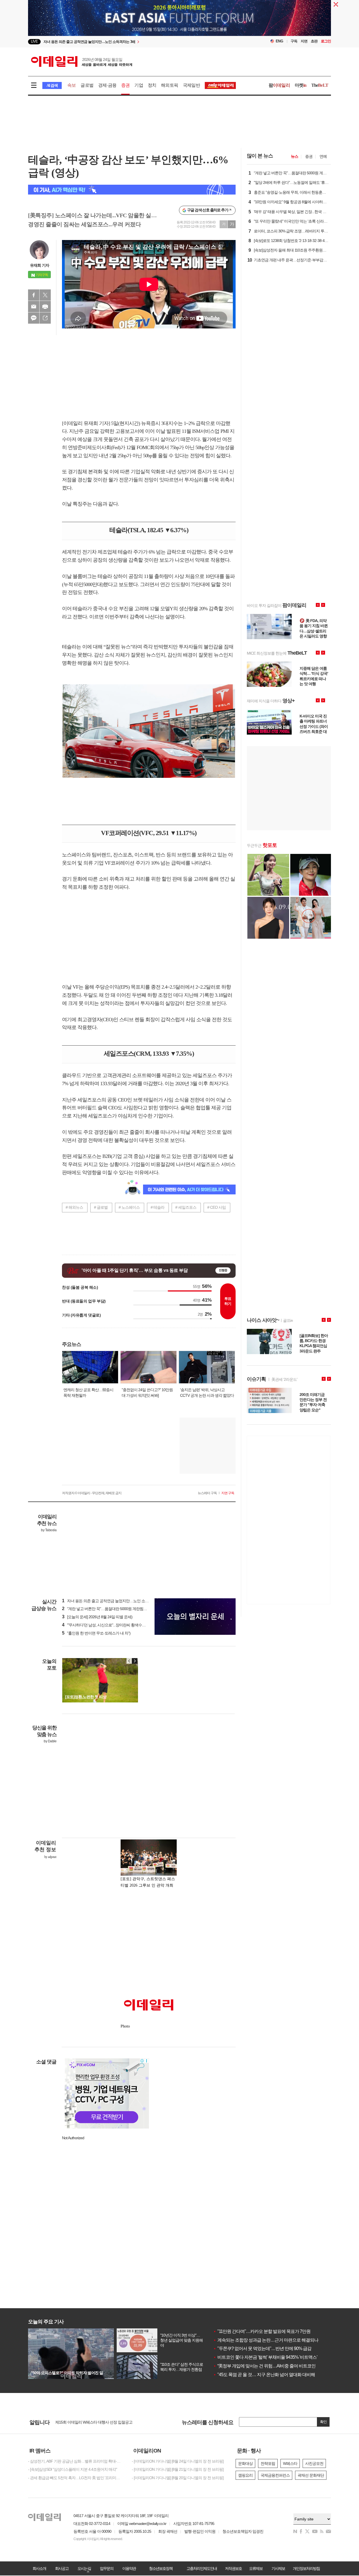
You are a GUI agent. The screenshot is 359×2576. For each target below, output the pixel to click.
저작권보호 (233, 2568)
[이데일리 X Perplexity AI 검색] (132, 190)
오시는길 (84, 2568)
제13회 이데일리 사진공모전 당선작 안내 (88, 2422)
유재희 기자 (40, 265)
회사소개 (39, 2568)
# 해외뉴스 (74, 1207)
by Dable (50, 1741)
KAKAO (34, 318)
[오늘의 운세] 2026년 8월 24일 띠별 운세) (97, 1617)
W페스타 (290, 2463)
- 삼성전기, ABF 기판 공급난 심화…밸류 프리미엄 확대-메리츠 (76, 2461)
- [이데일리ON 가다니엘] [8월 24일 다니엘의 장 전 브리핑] (178, 2461)
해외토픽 (170, 85)
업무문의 (107, 2568)
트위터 (45, 295)
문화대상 (245, 2463)
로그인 (326, 41)
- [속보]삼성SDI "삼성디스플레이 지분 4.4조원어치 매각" (73, 2469)
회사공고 (62, 2568)
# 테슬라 (157, 1207)
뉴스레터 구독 (207, 1493)
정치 (152, 85)
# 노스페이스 (129, 1207)
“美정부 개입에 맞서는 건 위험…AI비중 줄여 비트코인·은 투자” (272, 2366)
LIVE (34, 41)
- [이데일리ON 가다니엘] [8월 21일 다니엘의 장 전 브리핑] (178, 2469)
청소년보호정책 (161, 2568)
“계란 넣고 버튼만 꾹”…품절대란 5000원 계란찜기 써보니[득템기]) (117, 1609)
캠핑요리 (245, 2475)
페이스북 (34, 295)
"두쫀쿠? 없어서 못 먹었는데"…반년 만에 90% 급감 (262, 2348)
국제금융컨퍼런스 (275, 2475)
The (320, 85)
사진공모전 (314, 2463)
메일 (34, 307)
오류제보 (256, 2568)
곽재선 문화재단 (311, 2475)
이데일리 (82, 61)
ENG (279, 41)
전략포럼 (268, 2463)
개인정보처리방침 (306, 2568)
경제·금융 (107, 85)
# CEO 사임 (217, 1207)
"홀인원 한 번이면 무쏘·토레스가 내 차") (96, 1633)
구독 (294, 41)
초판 (314, 41)
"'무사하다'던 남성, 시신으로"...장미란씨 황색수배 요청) (108, 1625)
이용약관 (129, 2568)
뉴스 (294, 156)
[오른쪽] (135, 1661)
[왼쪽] (129, 1661)
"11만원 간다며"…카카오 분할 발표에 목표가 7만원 (262, 2331)
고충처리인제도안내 (202, 2568)
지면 (304, 41)
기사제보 (278, 2568)
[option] (134, 43)
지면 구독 (228, 1493)
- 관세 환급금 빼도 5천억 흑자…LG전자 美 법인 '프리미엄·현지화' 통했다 (76, 2478)
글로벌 (87, 85)
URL (45, 318)
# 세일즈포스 (186, 1207)
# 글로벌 (101, 1207)
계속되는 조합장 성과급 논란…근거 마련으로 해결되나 (266, 2340)
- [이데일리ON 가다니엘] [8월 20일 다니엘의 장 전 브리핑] (178, 2478)
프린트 (45, 307)
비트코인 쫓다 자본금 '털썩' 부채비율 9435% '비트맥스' (265, 2357)
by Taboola (49, 1530)
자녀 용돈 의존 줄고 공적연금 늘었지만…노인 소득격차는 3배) (115, 1601)
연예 (323, 156)
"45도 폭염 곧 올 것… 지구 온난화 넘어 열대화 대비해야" (267, 2375)
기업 (139, 85)
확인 (323, 2422)
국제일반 (191, 85)
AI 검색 (52, 85)
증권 (125, 85)
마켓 (301, 85)
